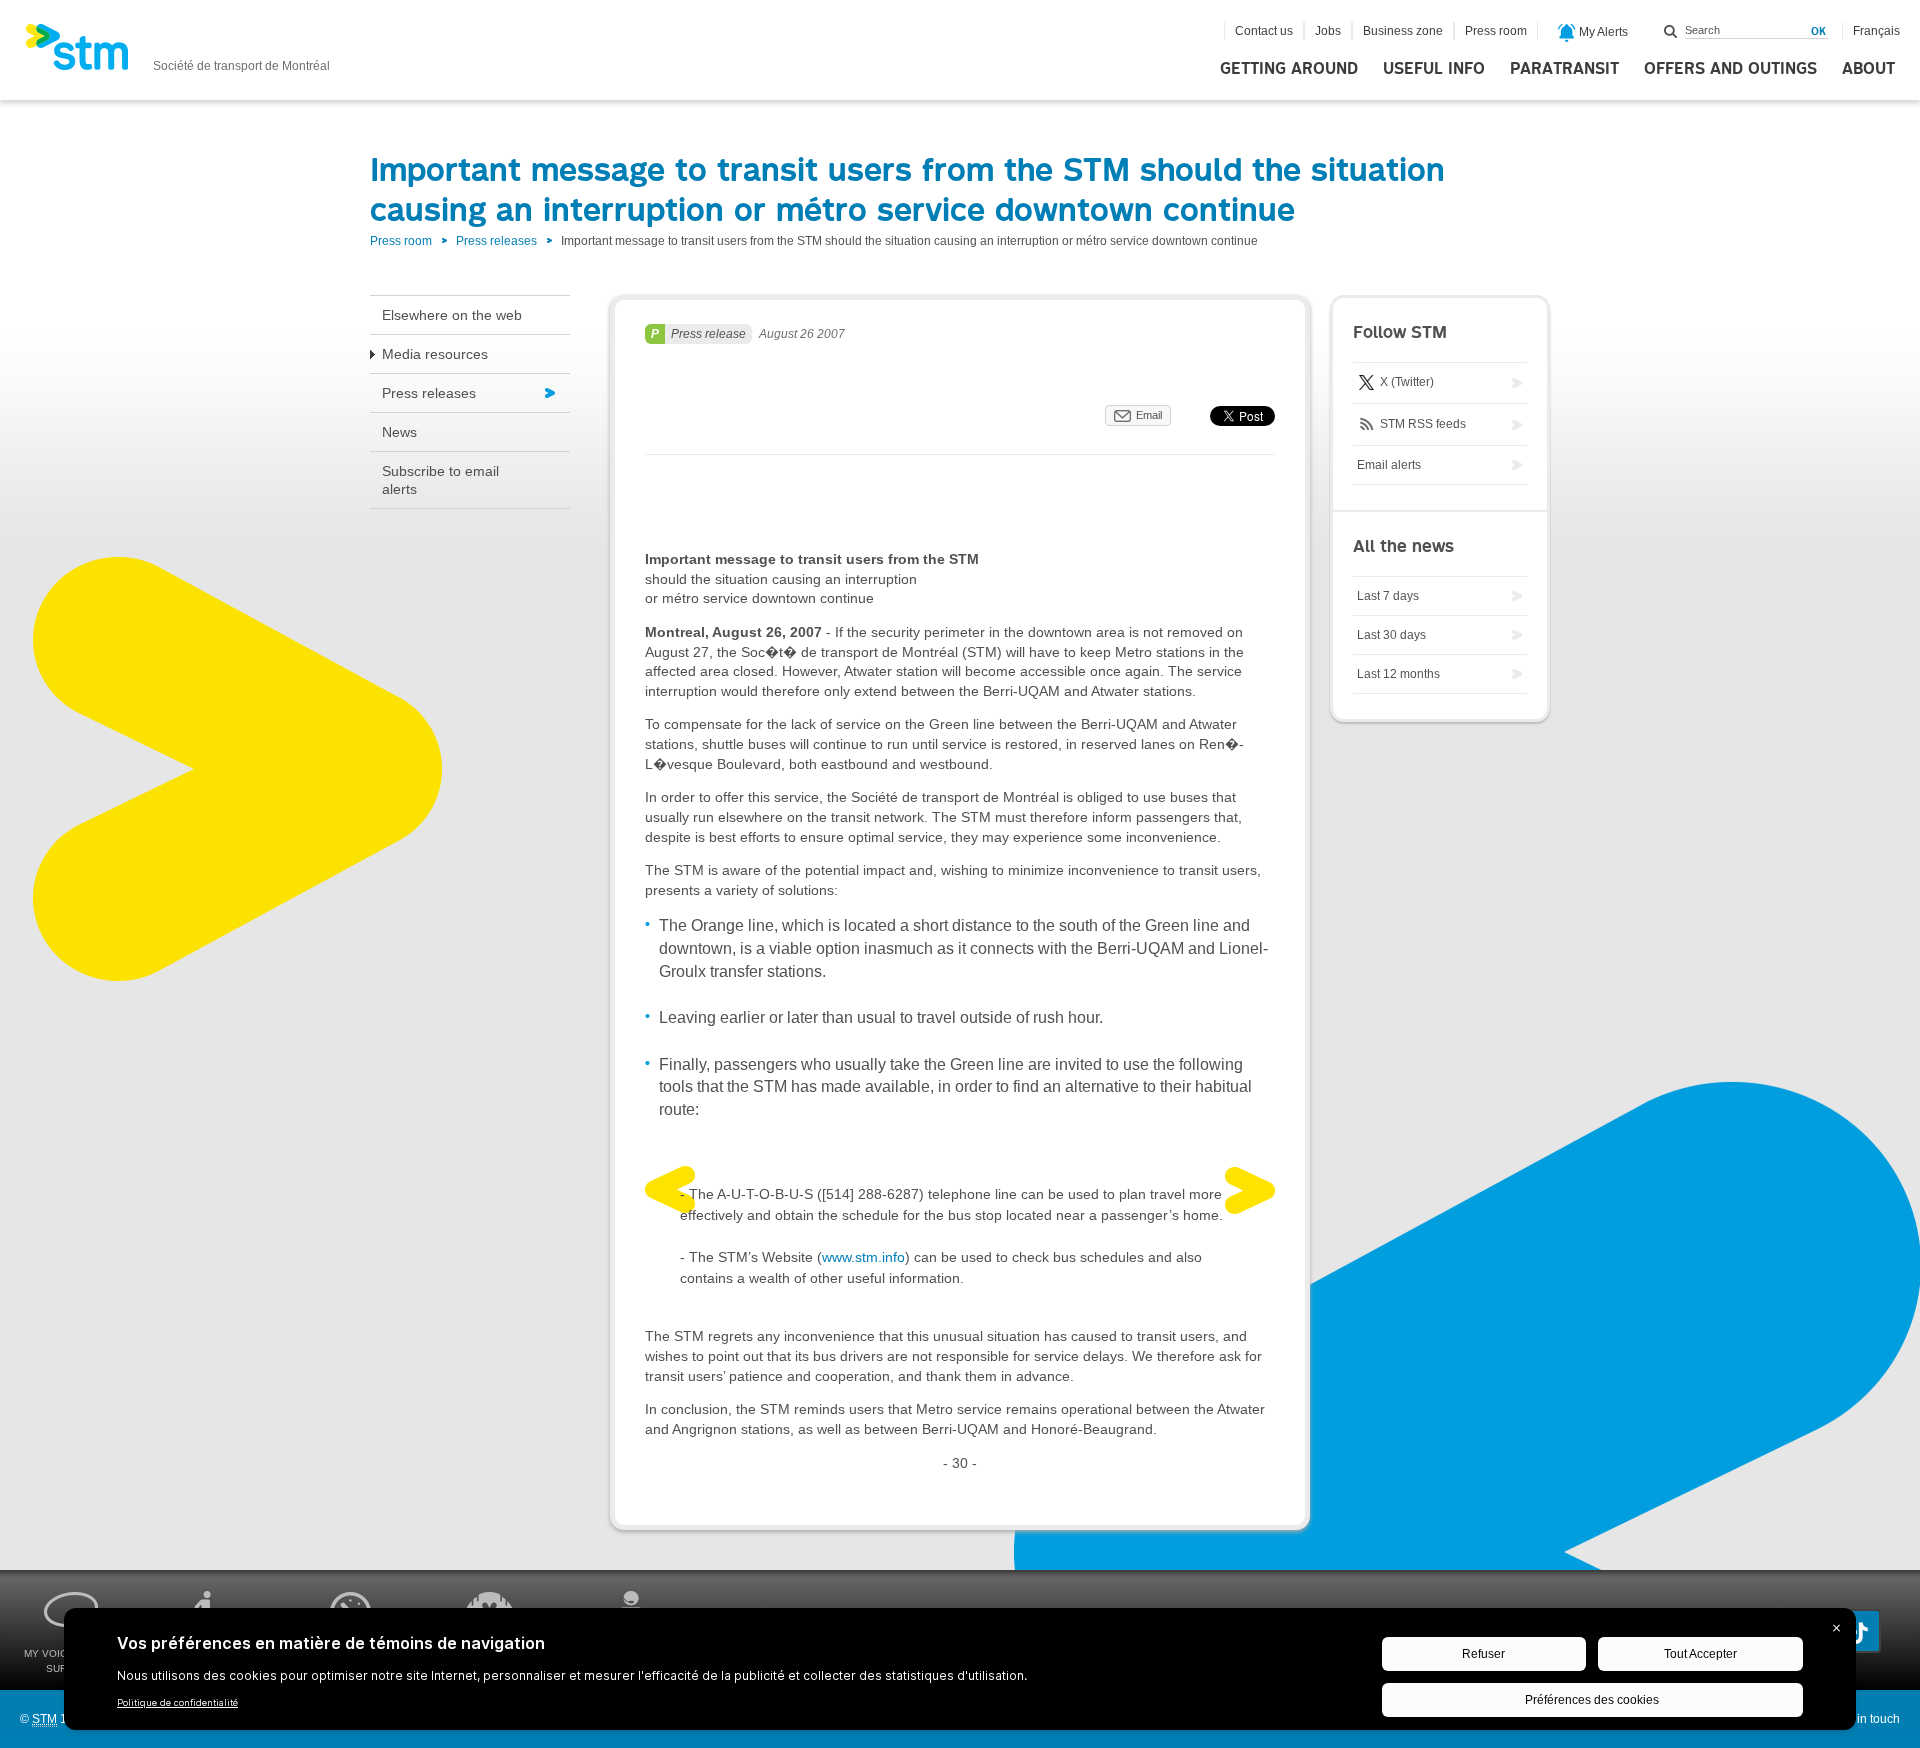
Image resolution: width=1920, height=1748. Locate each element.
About (1868, 69)
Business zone (1403, 31)
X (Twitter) (1405, 382)
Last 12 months (1398, 674)
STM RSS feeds (1421, 424)
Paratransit (1564, 69)
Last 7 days (1388, 596)
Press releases (496, 241)
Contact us (1264, 31)
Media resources (435, 354)
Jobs (1328, 31)
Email (1149, 415)
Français (1876, 31)
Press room (1496, 31)
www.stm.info (863, 1257)
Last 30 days (1391, 635)
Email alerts (1389, 465)
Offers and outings (1730, 69)
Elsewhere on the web (452, 315)
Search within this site (1671, 31)
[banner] (177, 53)
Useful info (1434, 69)
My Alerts (1602, 32)
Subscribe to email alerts (440, 480)
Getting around (1289, 69)
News (399, 432)
